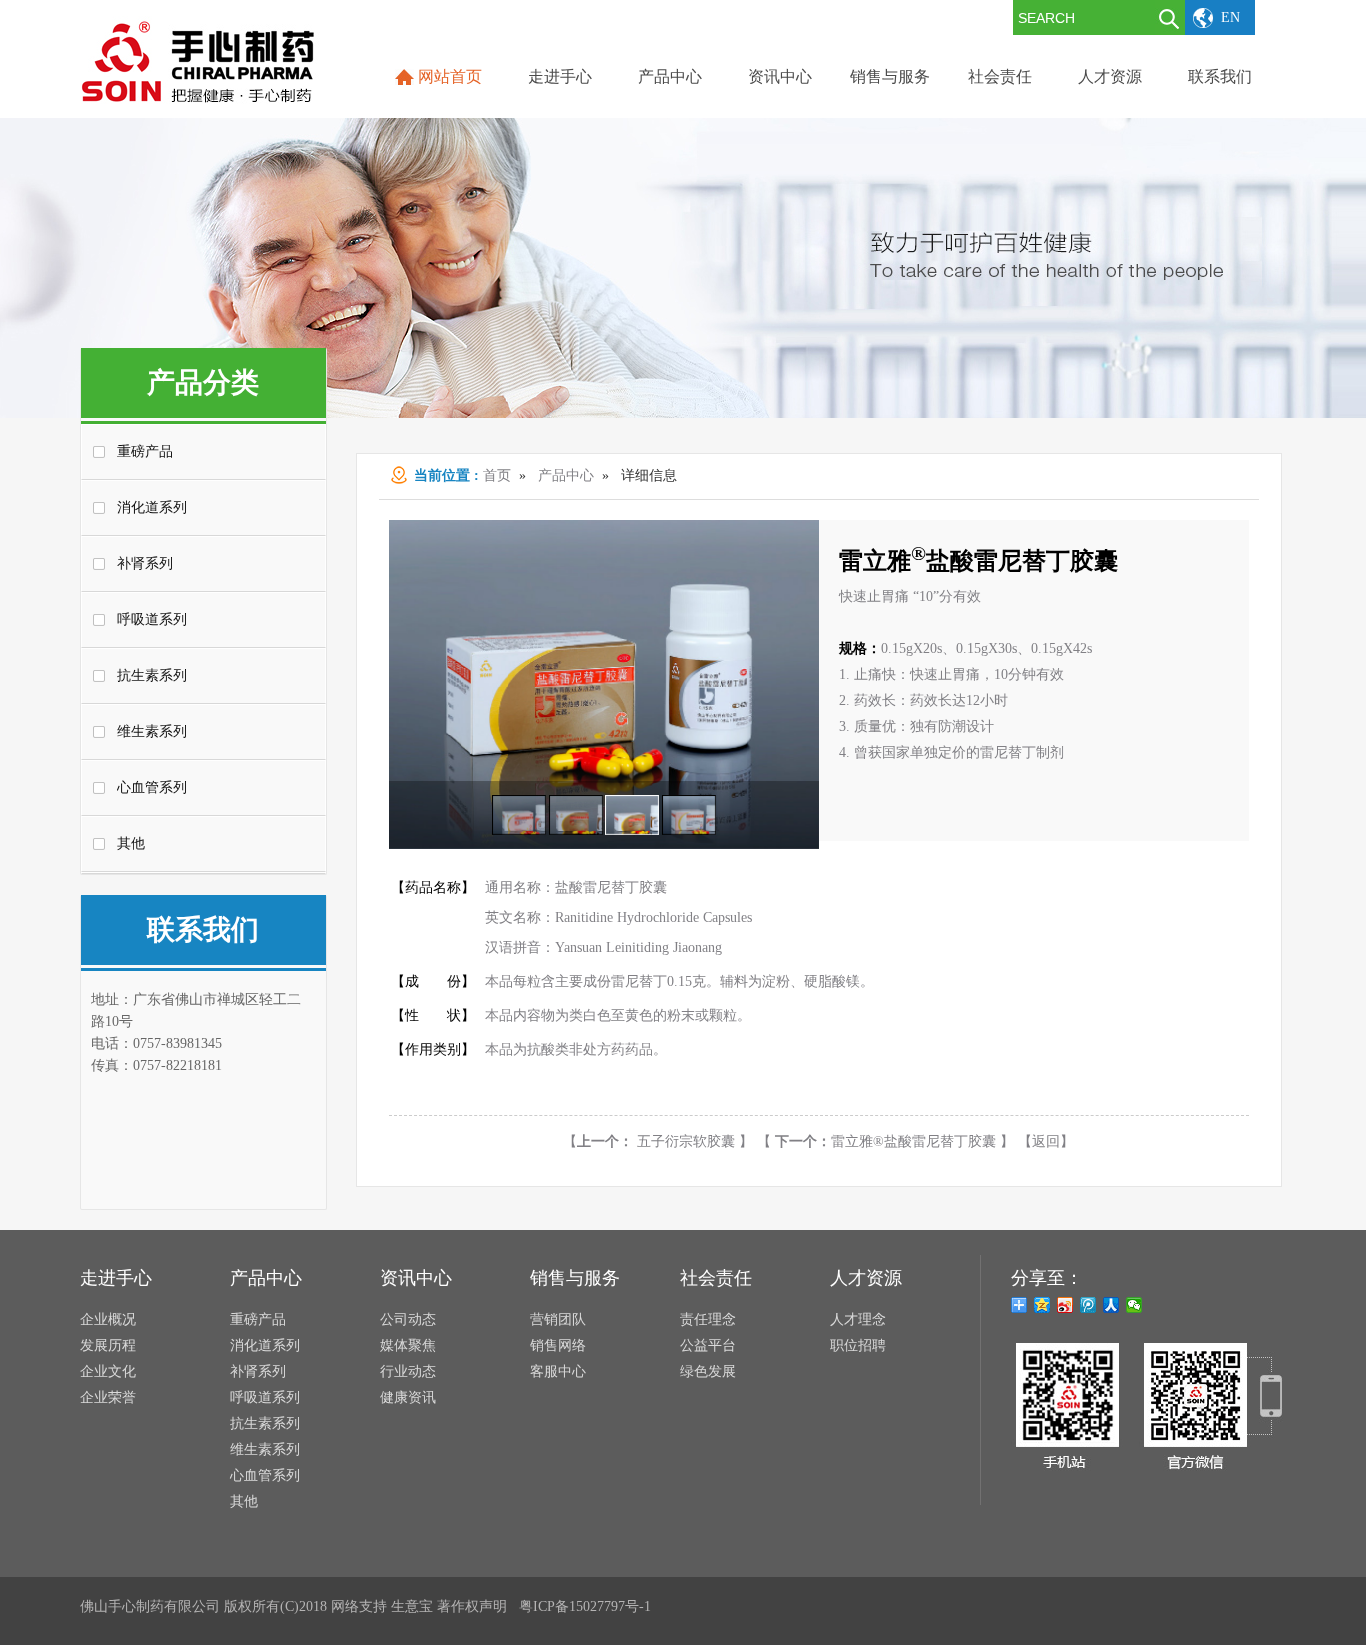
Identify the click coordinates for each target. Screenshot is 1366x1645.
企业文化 (108, 1371)
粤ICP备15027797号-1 (585, 1606)
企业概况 (108, 1319)
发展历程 (108, 1345)
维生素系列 (152, 731)
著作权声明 (472, 1606)
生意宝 (412, 1606)
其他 (131, 843)
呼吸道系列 (152, 619)
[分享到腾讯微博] (1088, 1305)
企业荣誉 (108, 1397)
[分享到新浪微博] (1065, 1305)
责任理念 (708, 1319)
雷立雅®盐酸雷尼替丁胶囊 (887, 1141)
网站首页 (450, 76)
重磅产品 (145, 451)
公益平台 (708, 1345)
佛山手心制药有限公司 (150, 1606)
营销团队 (558, 1319)
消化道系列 (152, 507)
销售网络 (558, 1345)
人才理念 (858, 1319)
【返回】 (1046, 1141)
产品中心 (566, 475)
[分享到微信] (1134, 1305)
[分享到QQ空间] (1042, 1305)
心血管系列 (152, 787)
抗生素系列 (152, 675)
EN (1230, 17)
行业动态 (408, 1371)
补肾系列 (145, 563)
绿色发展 (708, 1371)
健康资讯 (408, 1397)
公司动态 (408, 1319)
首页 (497, 475)
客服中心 (558, 1371)
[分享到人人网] (1111, 1305)
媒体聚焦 (408, 1345)
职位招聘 (858, 1345)
